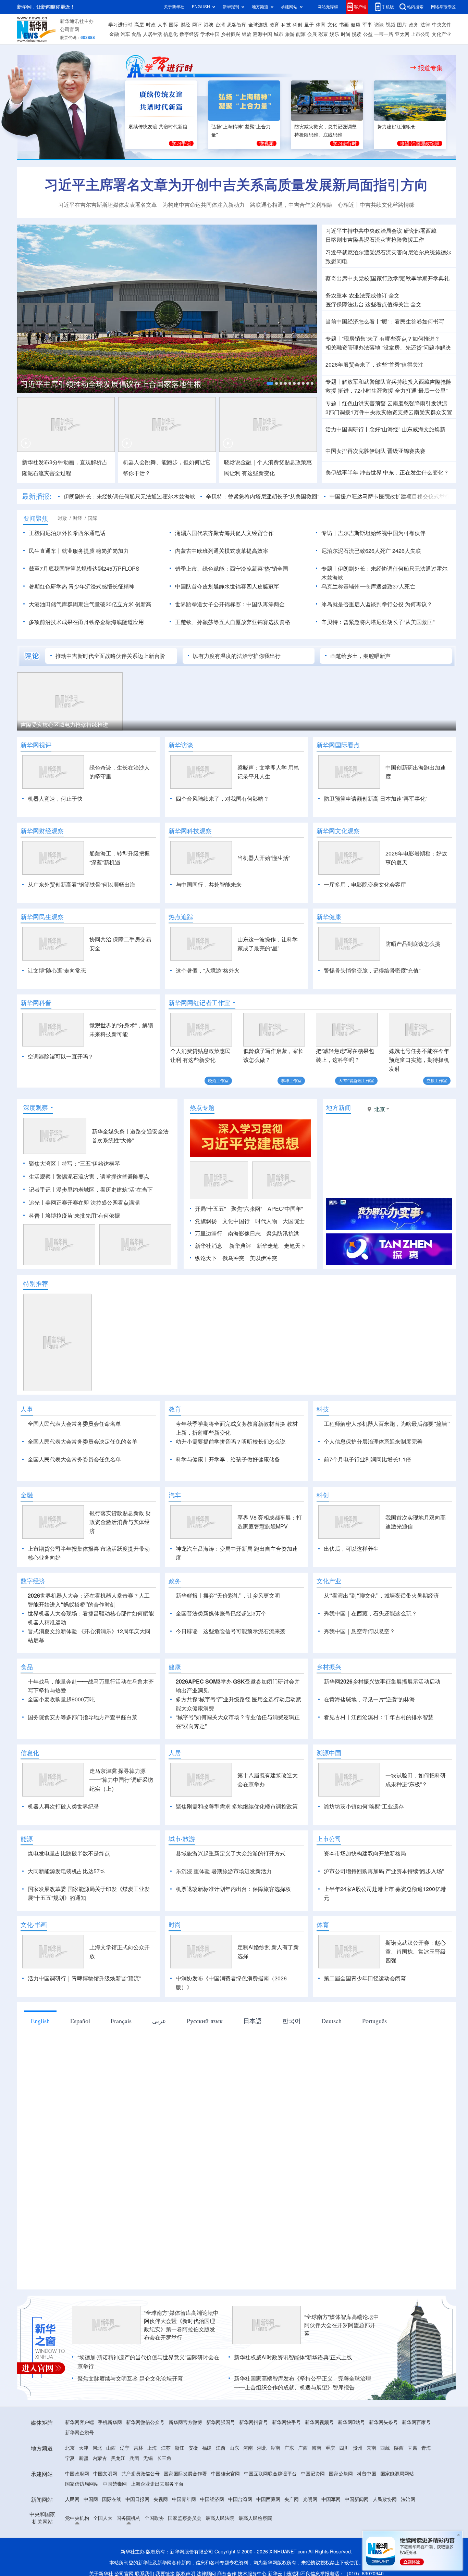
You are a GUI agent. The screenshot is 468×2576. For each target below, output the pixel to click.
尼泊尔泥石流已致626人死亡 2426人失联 (371, 551)
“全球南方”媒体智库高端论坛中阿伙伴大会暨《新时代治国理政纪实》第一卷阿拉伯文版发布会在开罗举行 (181, 2325)
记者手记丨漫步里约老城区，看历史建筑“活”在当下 (91, 1190)
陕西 (399, 2448)
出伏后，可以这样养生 (351, 1549)
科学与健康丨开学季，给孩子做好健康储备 (228, 1459)
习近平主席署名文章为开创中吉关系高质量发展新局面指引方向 (236, 185)
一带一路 (384, 34)
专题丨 (334, 339)
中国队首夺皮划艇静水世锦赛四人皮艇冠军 (227, 586)
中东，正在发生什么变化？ (416, 472)
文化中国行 (236, 1221)
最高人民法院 (220, 2518)
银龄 (247, 34)
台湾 (220, 25)
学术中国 (210, 34)
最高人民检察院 (255, 2518)
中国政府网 (77, 2474)
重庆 (330, 2448)
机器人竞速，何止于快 (55, 799)
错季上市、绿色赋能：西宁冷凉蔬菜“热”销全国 (232, 569)
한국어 (292, 2021)
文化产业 (441, 34)
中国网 (91, 2499)
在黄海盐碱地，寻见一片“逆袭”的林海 (369, 1699)
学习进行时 (120, 25)
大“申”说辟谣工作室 (356, 1081)
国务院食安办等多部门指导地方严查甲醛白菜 (83, 1717)
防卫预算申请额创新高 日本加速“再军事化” (375, 799)
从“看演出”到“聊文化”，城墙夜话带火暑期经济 (381, 1596)
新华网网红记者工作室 (199, 1003)
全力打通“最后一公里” (421, 391)
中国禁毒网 (115, 2484)
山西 (111, 2448)
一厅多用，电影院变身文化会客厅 (365, 885)
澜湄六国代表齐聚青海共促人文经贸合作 (224, 533)
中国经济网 (212, 2499)
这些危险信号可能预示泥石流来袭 (244, 1631)
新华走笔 (268, 1246)
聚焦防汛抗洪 (283, 1233)
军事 (367, 25)
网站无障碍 (328, 7)
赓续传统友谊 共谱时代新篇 (158, 127)
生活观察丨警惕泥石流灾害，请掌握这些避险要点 (89, 1177)
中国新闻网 (357, 2499)
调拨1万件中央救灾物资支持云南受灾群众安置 (389, 412)
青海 (426, 2448)
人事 (162, 25)
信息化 (171, 34)
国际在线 (112, 2499)
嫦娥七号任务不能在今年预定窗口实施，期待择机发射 (419, 1060)
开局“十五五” (210, 1209)
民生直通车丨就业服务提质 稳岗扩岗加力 (79, 551)
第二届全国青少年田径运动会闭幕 (365, 1978)
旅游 (290, 34)
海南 (317, 2448)
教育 (274, 25)
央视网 (161, 2499)
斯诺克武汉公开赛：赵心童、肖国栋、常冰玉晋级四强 (416, 1952)
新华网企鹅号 (79, 2433)
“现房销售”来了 (360, 339)
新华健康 (329, 917)
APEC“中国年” (285, 1209)
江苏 (166, 2448)
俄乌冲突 (233, 1258)
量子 (309, 25)
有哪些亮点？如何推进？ (410, 339)
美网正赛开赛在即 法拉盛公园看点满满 (93, 1203)
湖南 (275, 2448)
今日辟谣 (187, 1631)
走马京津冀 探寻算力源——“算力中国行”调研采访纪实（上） (121, 1780)
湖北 (262, 2448)
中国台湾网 (240, 2499)
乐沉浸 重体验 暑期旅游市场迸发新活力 (224, 1871)
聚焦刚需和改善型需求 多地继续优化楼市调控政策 (237, 1806)
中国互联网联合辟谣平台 (270, 2474)
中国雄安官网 (225, 2474)
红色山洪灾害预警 (364, 403)
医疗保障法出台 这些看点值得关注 (367, 304)
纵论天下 (206, 1258)
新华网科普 (36, 1003)
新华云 (275, 2574)
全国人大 (103, 2518)
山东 (234, 2448)
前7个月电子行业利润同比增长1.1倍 (367, 1459)
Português (374, 2021)
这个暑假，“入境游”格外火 (208, 970)
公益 (368, 34)
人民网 (72, 2499)
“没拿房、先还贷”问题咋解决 (416, 347)
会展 (312, 34)
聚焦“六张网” (247, 1209)
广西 (303, 2448)
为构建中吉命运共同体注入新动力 (204, 205)
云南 (371, 2448)
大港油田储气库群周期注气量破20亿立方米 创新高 (90, 604)
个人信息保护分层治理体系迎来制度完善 (373, 1442)
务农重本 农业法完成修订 (356, 295)
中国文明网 (105, 2474)
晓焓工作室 (218, 1081)
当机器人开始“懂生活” (264, 858)
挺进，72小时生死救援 (366, 391)
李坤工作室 (291, 1081)
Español (80, 2021)
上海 (152, 2448)
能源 (301, 34)
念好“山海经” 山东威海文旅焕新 (407, 429)
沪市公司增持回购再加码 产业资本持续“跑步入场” (384, 1871)
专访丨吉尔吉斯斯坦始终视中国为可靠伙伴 (373, 533)
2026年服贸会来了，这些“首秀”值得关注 (374, 365)
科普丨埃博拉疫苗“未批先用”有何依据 (74, 1216)
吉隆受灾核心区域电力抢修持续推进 (64, 725)
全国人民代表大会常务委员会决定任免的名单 (83, 1442)
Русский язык (205, 2021)
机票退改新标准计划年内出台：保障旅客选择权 (233, 1889)
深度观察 (36, 1107)
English (40, 2021)
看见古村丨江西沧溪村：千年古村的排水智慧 (379, 1717)
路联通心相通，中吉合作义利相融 (291, 205)
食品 (136, 34)
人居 (175, 1753)
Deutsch (331, 2021)
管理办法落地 (353, 347)
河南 (248, 2448)
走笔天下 (295, 1246)
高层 (139, 25)
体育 (321, 25)
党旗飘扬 (206, 1221)
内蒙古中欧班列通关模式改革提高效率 (222, 551)
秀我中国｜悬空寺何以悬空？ (359, 1631)
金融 (114, 34)
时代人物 (266, 1221)
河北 (97, 2448)
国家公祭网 (341, 2474)
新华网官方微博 (185, 2422)
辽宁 (125, 2448)
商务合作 (227, 2574)
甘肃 (412, 2448)
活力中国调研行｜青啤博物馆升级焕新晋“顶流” (84, 1978)
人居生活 (152, 34)
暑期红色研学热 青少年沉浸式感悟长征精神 (82, 586)
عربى (159, 2021)
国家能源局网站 (397, 2474)
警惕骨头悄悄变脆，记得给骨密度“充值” (372, 970)
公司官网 (70, 29)
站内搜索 (415, 7)
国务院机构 (128, 2518)
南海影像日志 (244, 1233)
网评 (197, 25)
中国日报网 (137, 2499)
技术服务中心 (252, 2574)
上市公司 (420, 34)
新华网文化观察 (338, 831)
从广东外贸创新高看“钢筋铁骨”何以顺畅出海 (82, 885)
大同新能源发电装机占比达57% (66, 1871)
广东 (289, 2448)
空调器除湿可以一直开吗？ (61, 1056)
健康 (356, 25)
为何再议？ (419, 604)
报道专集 (430, 68)
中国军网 (331, 2499)
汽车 (125, 34)
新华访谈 (181, 745)
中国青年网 (184, 2499)
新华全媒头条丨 (111, 1131)
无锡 (148, 2458)
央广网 (292, 2499)
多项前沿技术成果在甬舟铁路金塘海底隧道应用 (86, 622)
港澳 (209, 25)
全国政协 (154, 2518)
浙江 (180, 2448)
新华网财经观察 (42, 831)
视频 (391, 25)
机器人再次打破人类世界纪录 (63, 1806)
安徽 (193, 2448)
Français (121, 2021)
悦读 (357, 34)
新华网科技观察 (190, 831)
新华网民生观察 (42, 917)
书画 (344, 25)
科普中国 (367, 2474)
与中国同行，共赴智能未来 (209, 885)
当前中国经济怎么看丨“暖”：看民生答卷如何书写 (385, 321)
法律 (425, 25)
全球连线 (258, 25)
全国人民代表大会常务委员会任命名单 (74, 1424)
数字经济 (189, 34)
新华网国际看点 (338, 745)
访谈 (379, 25)
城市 (279, 34)
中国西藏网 (268, 2499)
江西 (221, 2448)
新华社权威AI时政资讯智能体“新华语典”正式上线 (293, 2357)
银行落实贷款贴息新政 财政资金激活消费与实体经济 (120, 1522)
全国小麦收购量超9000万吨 (61, 1699)
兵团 (134, 2458)
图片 (402, 25)
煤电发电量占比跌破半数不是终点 (69, 1853)
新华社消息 (209, 1246)
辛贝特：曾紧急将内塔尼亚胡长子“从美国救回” (262, 496)
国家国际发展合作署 (185, 2474)
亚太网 (402, 34)
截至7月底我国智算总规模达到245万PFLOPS (84, 569)
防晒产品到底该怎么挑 (413, 944)
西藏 (385, 2448)
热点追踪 (181, 917)
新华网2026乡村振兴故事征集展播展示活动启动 (382, 1682)
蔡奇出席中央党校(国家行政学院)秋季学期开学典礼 (387, 278)
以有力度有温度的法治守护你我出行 (237, 656)
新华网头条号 (383, 2422)
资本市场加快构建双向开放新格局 (365, 1853)
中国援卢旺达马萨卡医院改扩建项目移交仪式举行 (390, 496)
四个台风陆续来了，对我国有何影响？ (222, 799)
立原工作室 (437, 1081)
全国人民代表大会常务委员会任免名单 (74, 1459)
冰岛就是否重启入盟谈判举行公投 (362, 604)
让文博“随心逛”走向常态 (57, 970)
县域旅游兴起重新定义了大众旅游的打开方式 (231, 1853)
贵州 (358, 2448)
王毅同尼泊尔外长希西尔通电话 (67, 533)
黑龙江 (118, 2458)
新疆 (84, 2458)
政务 (414, 25)
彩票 (323, 34)
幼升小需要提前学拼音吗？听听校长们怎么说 (231, 1442)
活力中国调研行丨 (347, 429)
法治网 (408, 2499)
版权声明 (186, 2574)
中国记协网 (313, 2474)
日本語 (253, 2021)
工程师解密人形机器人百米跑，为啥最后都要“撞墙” (387, 1424)
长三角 (164, 2458)
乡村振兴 (231, 34)
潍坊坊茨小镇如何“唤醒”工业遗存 (364, 1806)
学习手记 (181, 143)
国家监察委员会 (185, 2518)
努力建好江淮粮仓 (396, 127)
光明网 (310, 2499)
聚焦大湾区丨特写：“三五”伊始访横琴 (74, 1164)
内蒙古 (100, 2458)
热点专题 (202, 1107)
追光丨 (37, 1203)
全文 (394, 295)
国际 (174, 25)
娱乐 (334, 34)
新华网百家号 (416, 2422)
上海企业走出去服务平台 (157, 2484)
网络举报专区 (443, 7)
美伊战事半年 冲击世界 (354, 472)
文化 (332, 25)
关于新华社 (174, 7)
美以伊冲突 (263, 1258)
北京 (70, 2448)
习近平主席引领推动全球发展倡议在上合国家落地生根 (111, 384)
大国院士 (294, 1221)
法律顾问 (206, 2574)
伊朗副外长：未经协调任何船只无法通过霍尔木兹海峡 (130, 496)
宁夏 (70, 2458)
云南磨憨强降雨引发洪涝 (417, 403)
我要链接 (165, 2574)
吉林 (138, 2448)
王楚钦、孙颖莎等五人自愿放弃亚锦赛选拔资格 (233, 622)
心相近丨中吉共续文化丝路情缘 (376, 205)
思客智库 (237, 25)
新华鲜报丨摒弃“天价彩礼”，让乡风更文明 (228, 1596)
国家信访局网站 (82, 2484)
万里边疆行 (209, 1233)
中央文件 (442, 25)
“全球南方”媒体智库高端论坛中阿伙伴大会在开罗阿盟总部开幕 (342, 2325)
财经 (185, 25)
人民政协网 (385, 2499)
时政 (151, 25)
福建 (207, 2448)
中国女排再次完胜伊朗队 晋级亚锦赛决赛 (375, 451)
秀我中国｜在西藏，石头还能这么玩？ (370, 1613)
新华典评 (240, 1246)
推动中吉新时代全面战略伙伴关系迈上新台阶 (110, 656)
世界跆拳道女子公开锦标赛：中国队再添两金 (230, 604)
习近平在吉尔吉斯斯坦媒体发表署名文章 (108, 205)
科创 (297, 25)
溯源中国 (262, 34)
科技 (286, 25)
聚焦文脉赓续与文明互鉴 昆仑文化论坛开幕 (130, 2378)
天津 (84, 2448)
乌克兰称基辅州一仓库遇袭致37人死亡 (368, 586)
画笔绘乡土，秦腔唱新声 (360, 656)
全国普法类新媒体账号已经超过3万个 (221, 1613)
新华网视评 (36, 745)
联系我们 (145, 2574)
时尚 (346, 34)
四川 (344, 2448)
